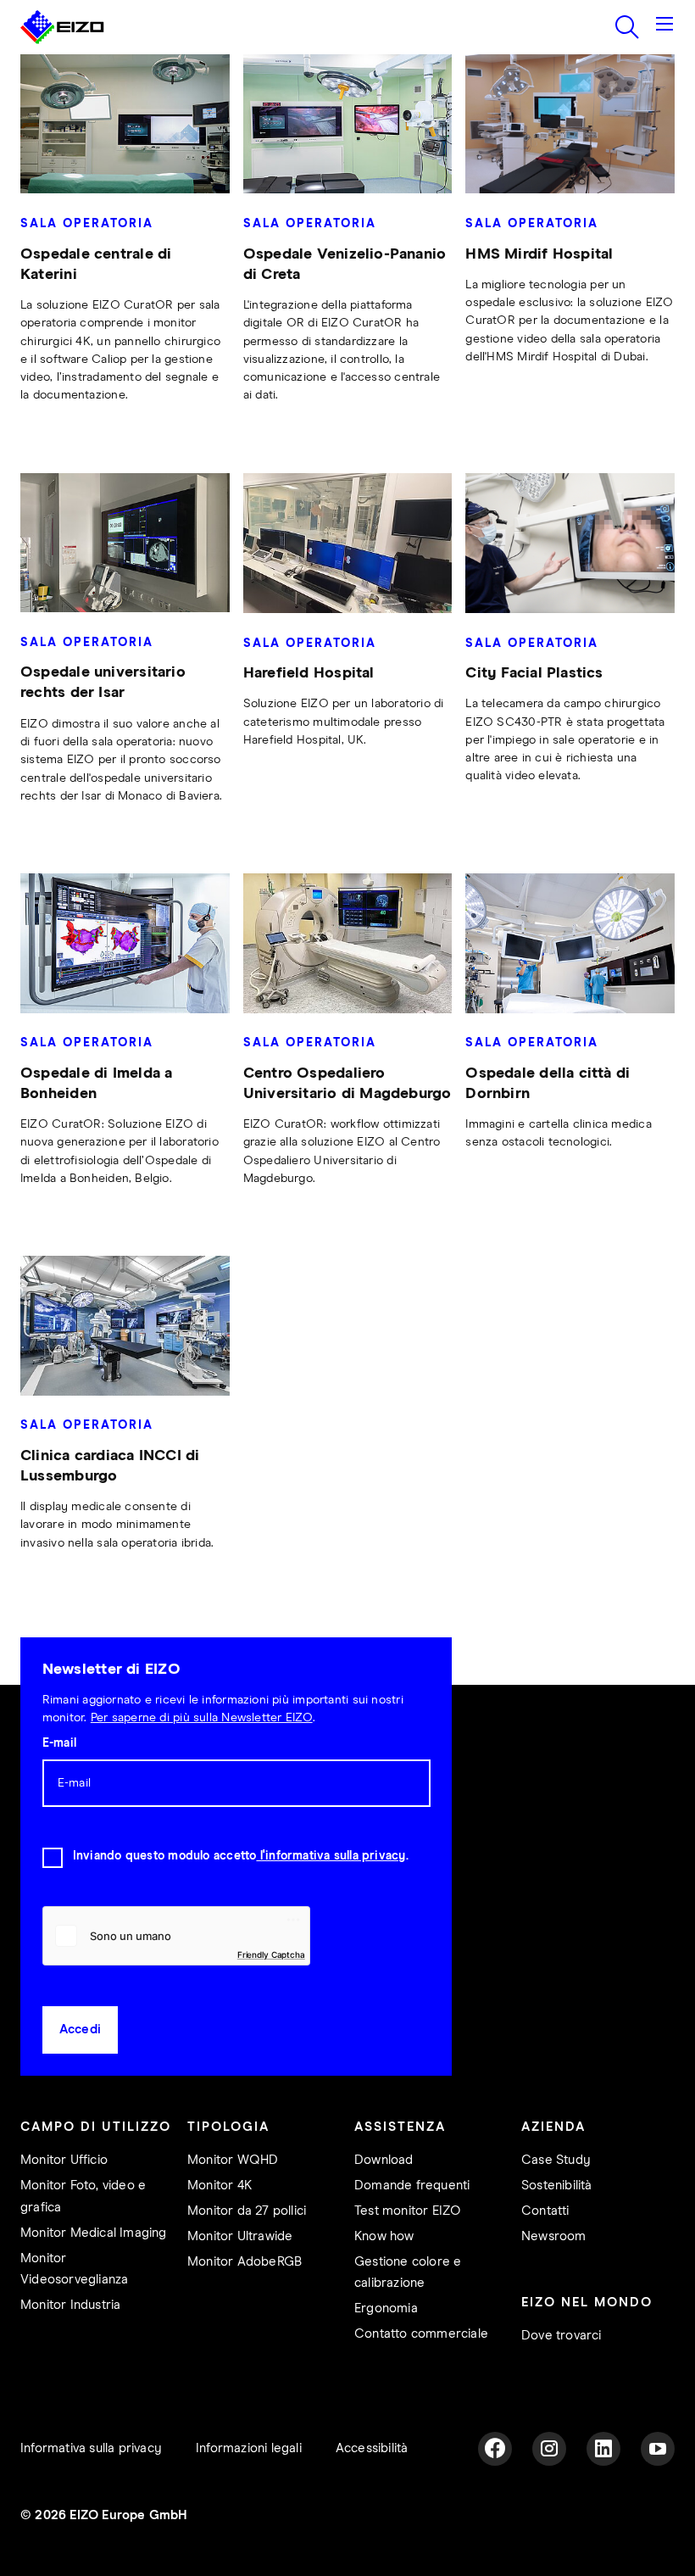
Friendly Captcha (271, 1954)
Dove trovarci (562, 2336)
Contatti (545, 2211)
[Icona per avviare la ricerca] (627, 27)
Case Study (556, 2160)
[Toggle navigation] (664, 27)
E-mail (59, 1743)
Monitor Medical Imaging (94, 2233)
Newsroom (554, 2236)
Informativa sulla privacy (91, 2448)
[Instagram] (549, 2449)
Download (384, 2160)
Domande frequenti (412, 2186)
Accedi (80, 2030)
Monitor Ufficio (64, 2160)
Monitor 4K (220, 2186)
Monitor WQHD (233, 2160)
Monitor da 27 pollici (247, 2211)
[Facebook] (495, 2449)
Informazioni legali (249, 2448)
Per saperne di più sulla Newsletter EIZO (202, 1718)
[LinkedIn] (603, 2449)
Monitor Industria (70, 2305)
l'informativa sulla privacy (331, 1856)
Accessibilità (372, 2448)
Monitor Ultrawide (240, 2236)
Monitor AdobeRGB (245, 2262)
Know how (384, 2236)
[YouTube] (658, 2449)
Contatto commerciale (421, 2334)
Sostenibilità (557, 2186)
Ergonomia (386, 2308)
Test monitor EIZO (408, 2211)
